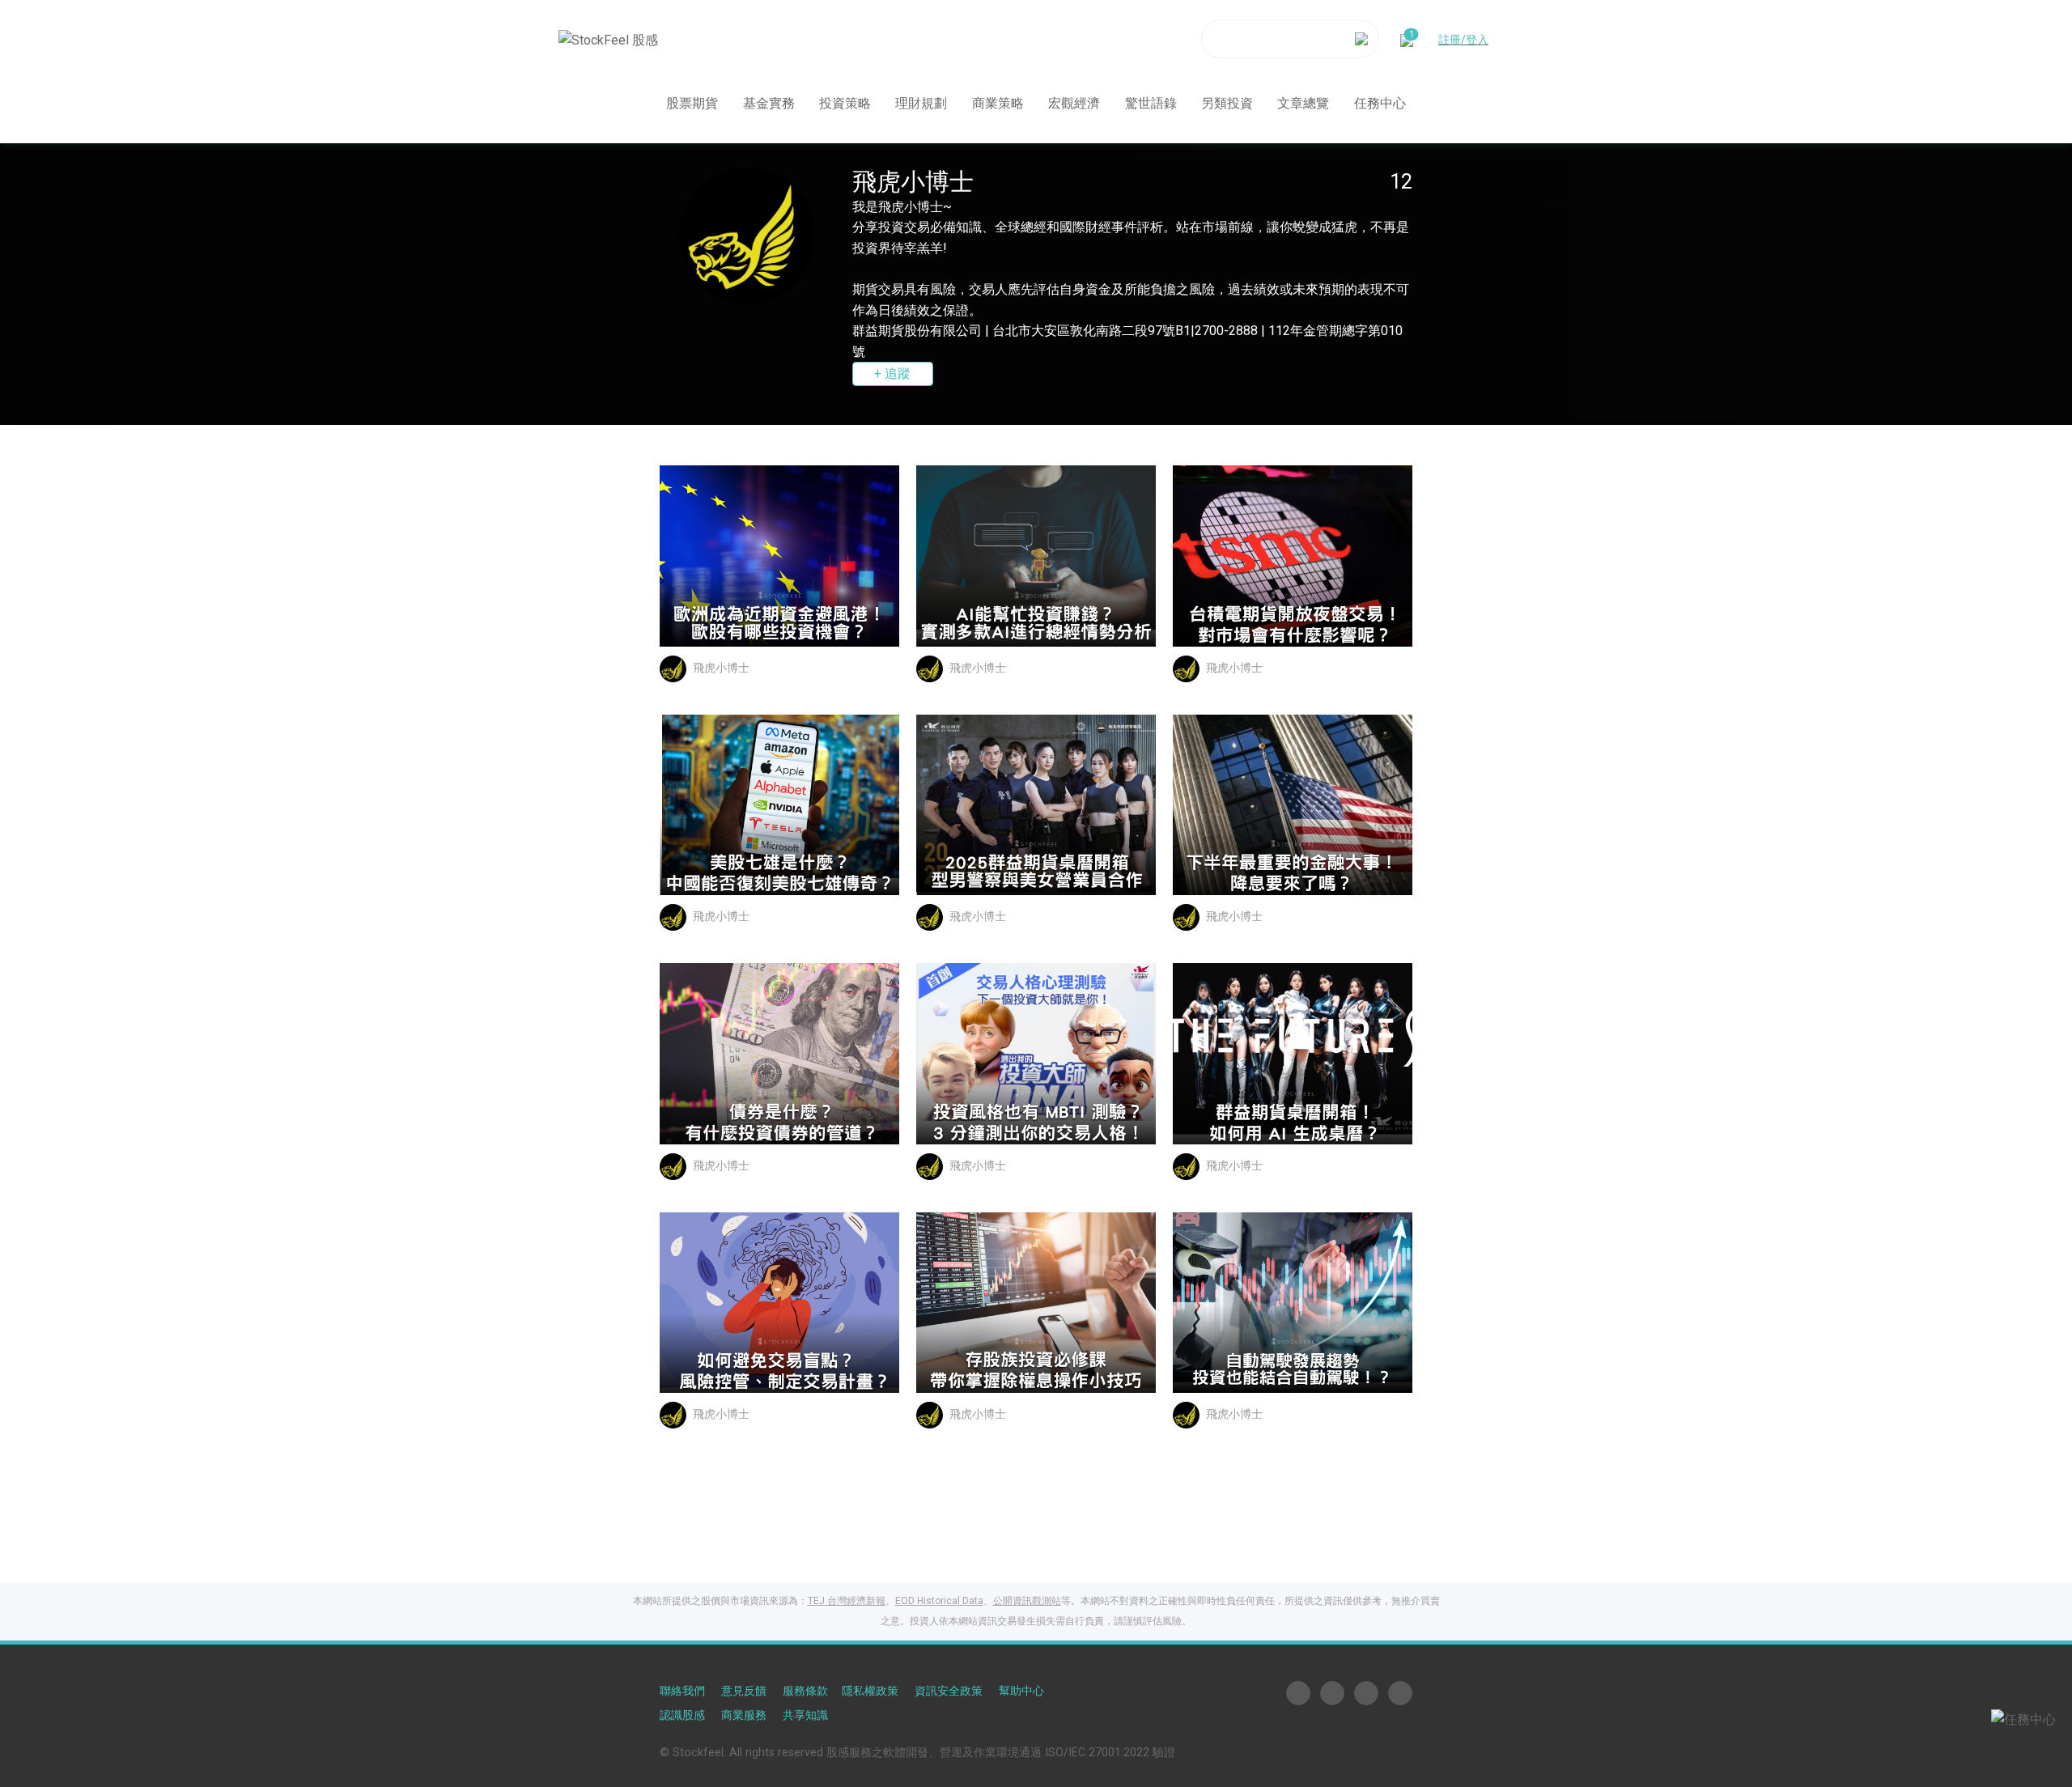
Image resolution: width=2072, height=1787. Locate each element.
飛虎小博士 (721, 668)
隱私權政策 (870, 1691)
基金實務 (769, 102)
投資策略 (845, 102)
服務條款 (805, 1691)
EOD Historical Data (939, 1601)
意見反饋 (744, 1691)
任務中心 (1380, 102)
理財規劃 (921, 102)
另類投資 (1227, 102)
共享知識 (805, 1715)
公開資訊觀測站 (1027, 1601)
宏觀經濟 (1074, 102)
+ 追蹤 (892, 374)
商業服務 (744, 1715)
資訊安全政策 (949, 1691)
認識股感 (682, 1715)
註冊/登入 (1463, 39)
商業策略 (998, 102)
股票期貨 (692, 102)
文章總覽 (1303, 102)
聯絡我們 (682, 1691)
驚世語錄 (1151, 102)
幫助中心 (1021, 1691)
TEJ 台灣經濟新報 (847, 1601)
